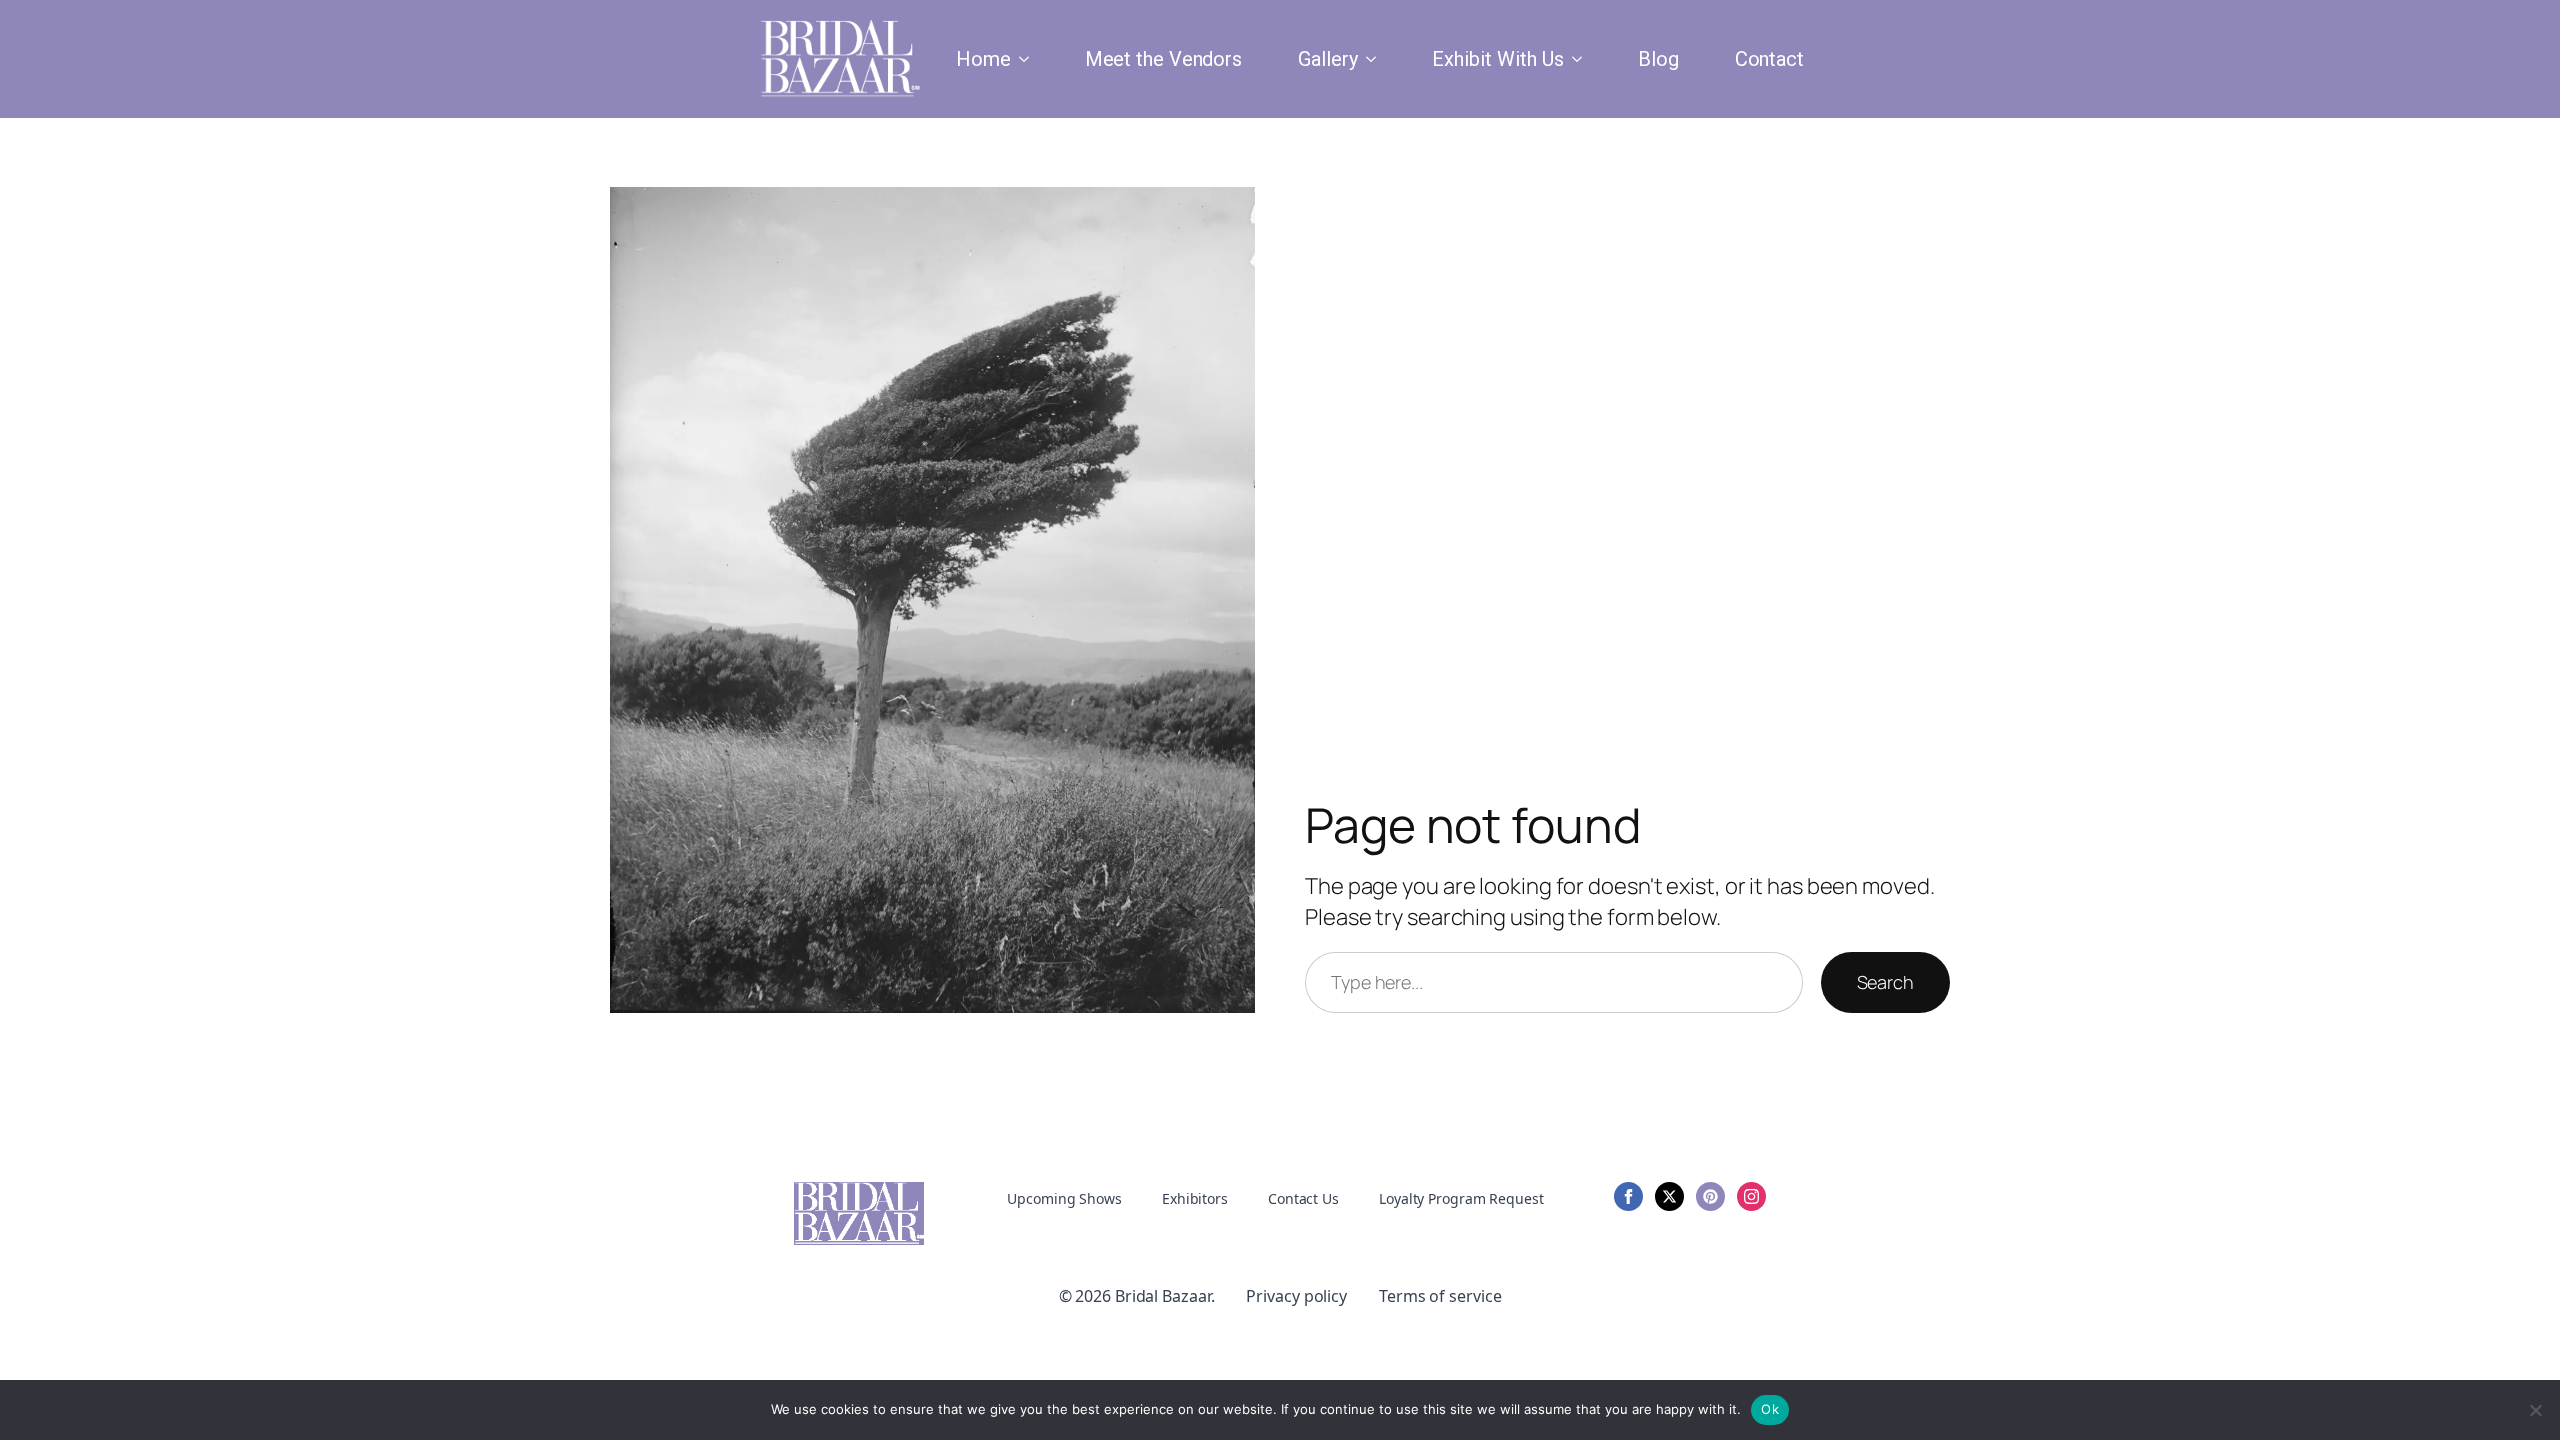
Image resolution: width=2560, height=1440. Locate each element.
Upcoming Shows (1064, 1198)
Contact (1769, 59)
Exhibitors (1195, 1198)
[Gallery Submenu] (1375, 59)
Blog (1658, 59)
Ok (1770, 1409)
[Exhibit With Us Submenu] (1581, 59)
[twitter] (1669, 1196)
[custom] (1710, 1196)
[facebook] (1628, 1196)
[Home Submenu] (1028, 59)
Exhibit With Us (1498, 59)
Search (1885, 982)
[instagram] (1751, 1196)
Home (983, 59)
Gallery (1328, 59)
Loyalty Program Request (1461, 1198)
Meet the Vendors (1163, 59)
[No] (2535, 1410)
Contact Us (1303, 1198)
